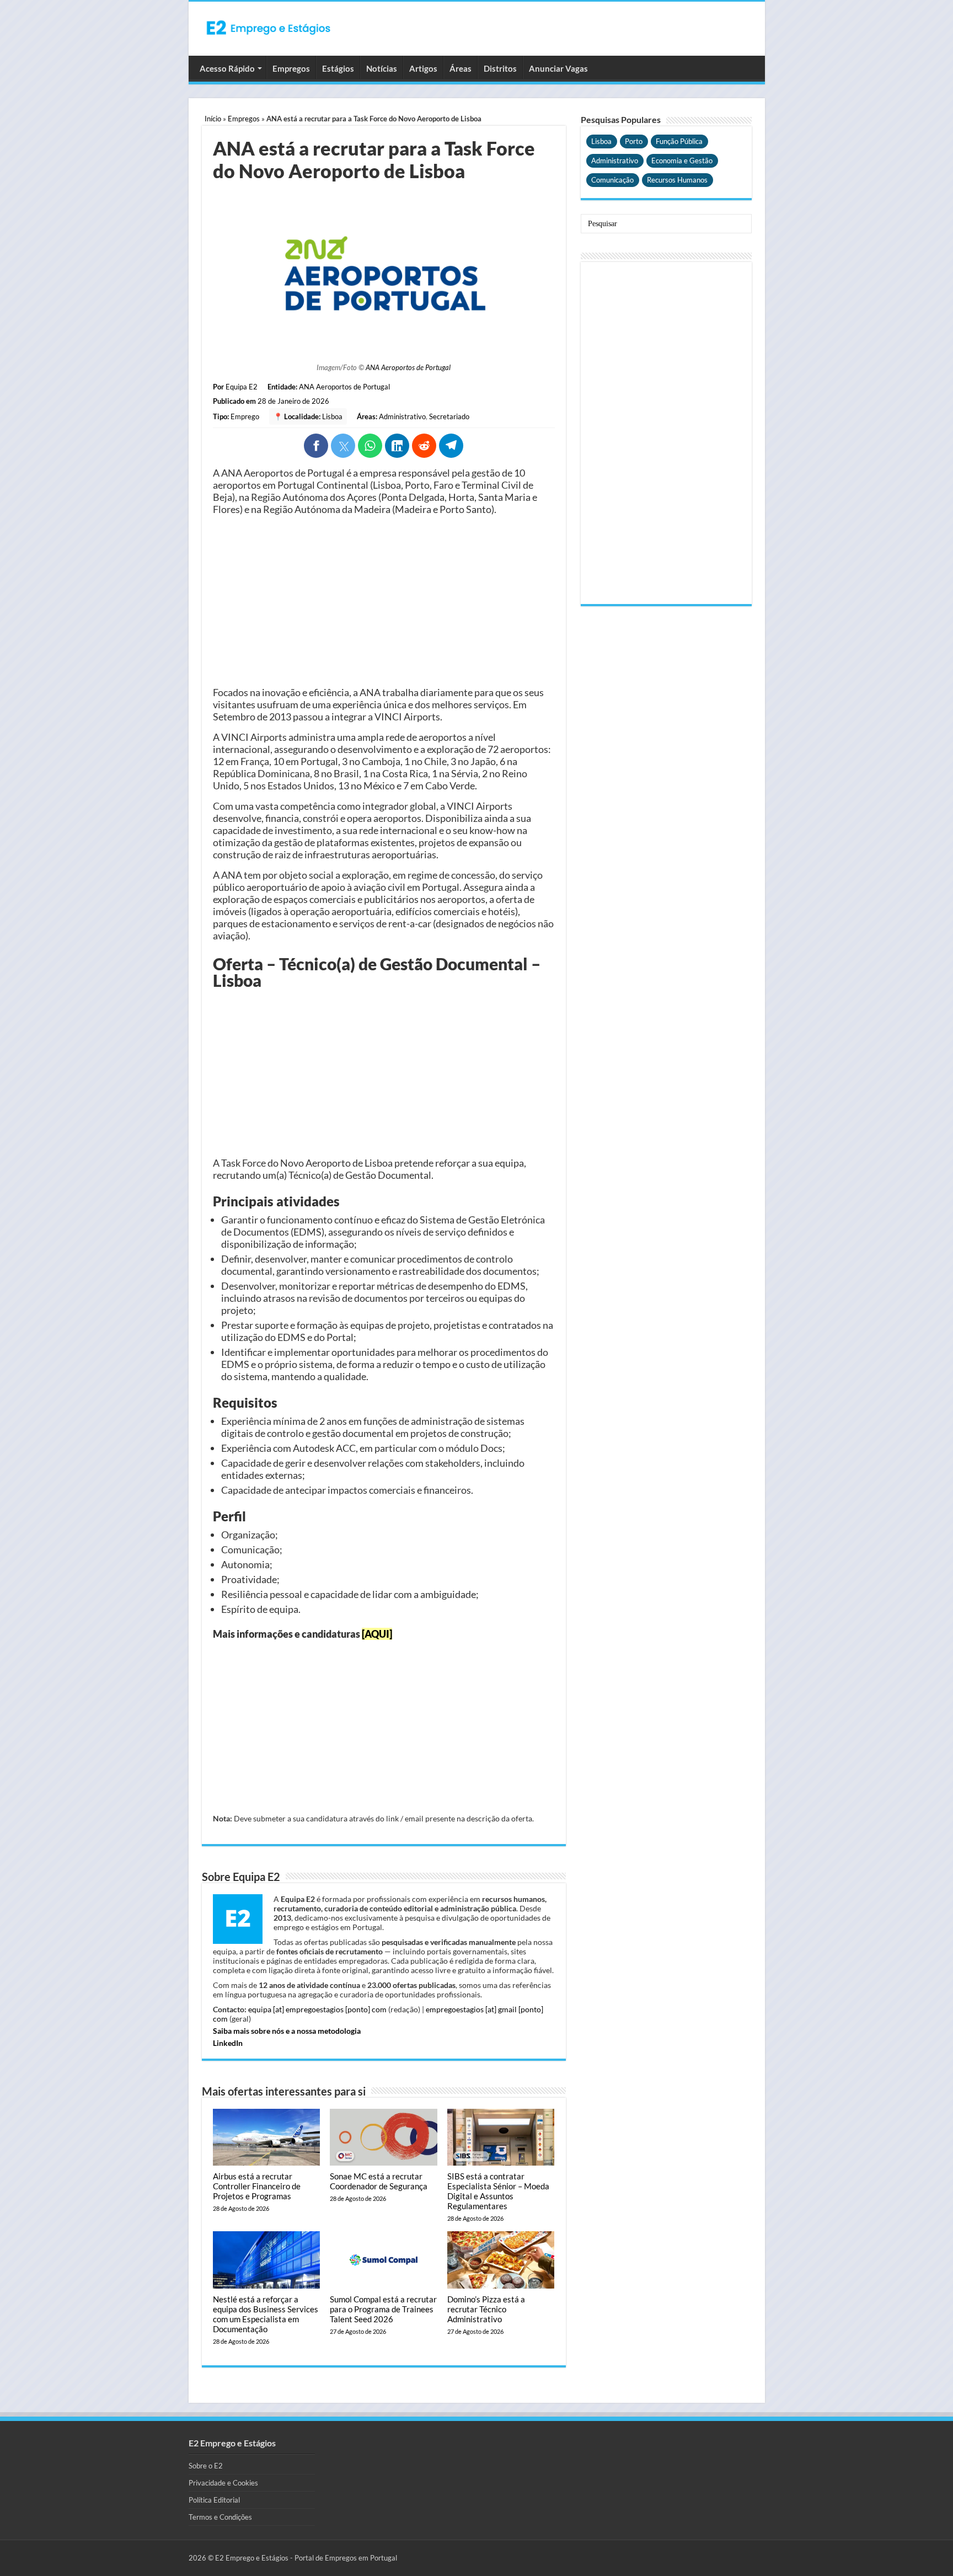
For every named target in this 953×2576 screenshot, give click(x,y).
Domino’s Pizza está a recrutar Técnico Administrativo (486, 2309)
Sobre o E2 (206, 2466)
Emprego (245, 416)
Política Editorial (214, 2500)
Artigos (423, 68)
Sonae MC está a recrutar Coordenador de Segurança (379, 2181)
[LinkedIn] (397, 446)
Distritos (500, 68)
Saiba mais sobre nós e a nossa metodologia (287, 2031)
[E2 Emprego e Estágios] (269, 28)
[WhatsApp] (370, 446)
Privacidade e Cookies (223, 2483)
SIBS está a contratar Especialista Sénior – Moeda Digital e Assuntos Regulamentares (498, 2191)
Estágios (338, 68)
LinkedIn (228, 2043)
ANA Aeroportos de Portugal (408, 367)
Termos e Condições (220, 2517)
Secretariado (449, 416)
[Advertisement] (384, 601)
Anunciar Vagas (558, 68)
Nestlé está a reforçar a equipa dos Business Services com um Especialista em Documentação (266, 2314)
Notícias (382, 68)
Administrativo (402, 416)
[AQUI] (377, 1634)
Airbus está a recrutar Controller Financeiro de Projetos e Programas (257, 2186)
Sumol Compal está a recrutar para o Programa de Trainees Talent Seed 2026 (383, 2309)
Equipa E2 (242, 387)
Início (213, 119)
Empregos (291, 68)
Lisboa (332, 416)
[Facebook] (316, 446)
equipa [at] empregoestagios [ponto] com (317, 2009)
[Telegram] (451, 446)
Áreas (461, 68)
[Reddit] (424, 446)
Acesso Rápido (227, 68)
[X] (343, 446)
